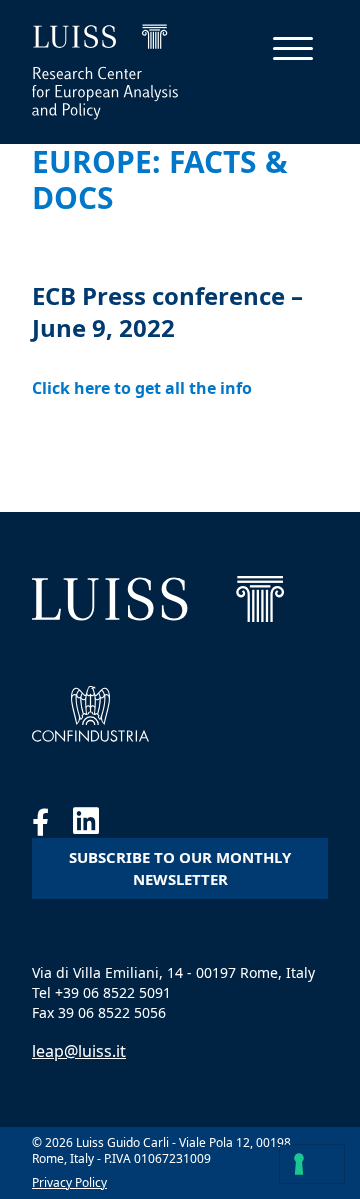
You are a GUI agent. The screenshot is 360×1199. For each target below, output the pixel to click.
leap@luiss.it (79, 1051)
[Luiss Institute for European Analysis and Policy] (158, 599)
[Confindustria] (90, 714)
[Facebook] (52, 826)
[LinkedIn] (96, 826)
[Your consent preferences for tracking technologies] (312, 1164)
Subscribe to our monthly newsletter (180, 868)
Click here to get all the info (142, 388)
